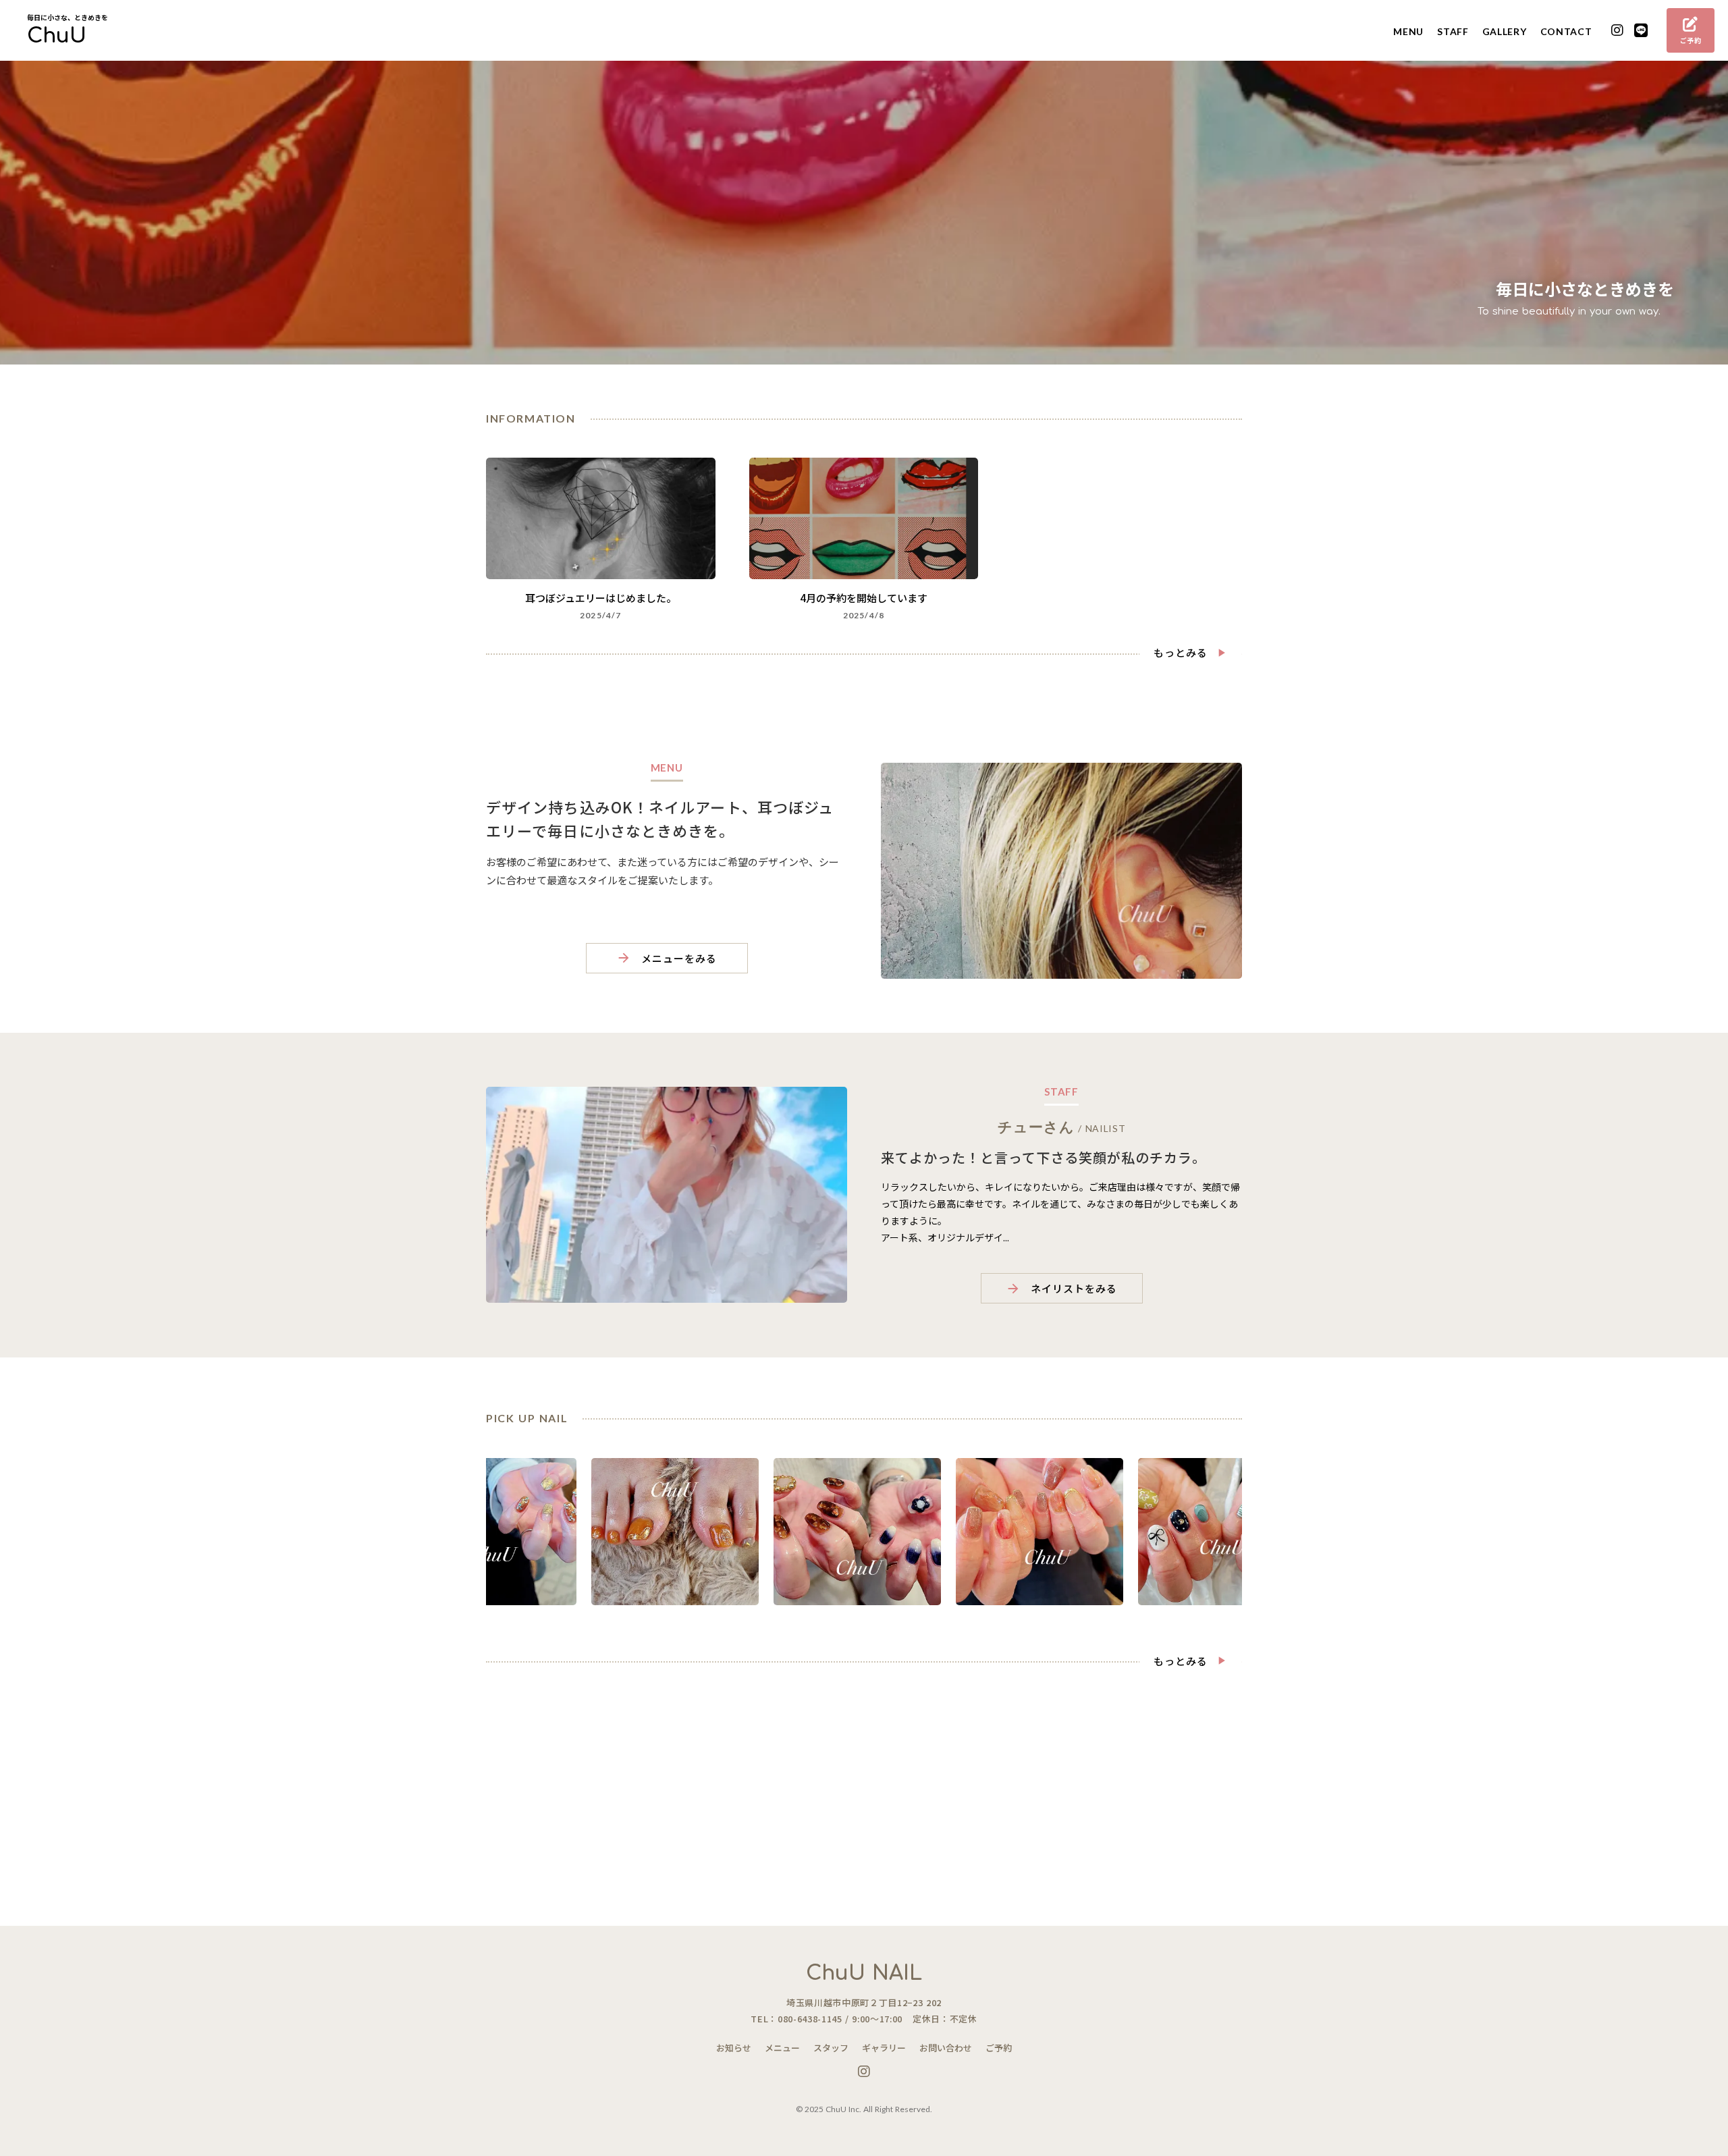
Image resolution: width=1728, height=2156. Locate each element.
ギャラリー (884, 2048)
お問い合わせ (946, 2048)
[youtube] (1618, 31)
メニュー (782, 2048)
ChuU (57, 36)
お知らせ (734, 2048)
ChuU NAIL (864, 1973)
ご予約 (999, 2048)
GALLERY (1505, 31)
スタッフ (831, 2048)
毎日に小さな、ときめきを (67, 18)
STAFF (1453, 31)
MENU (1408, 31)
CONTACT (1566, 31)
